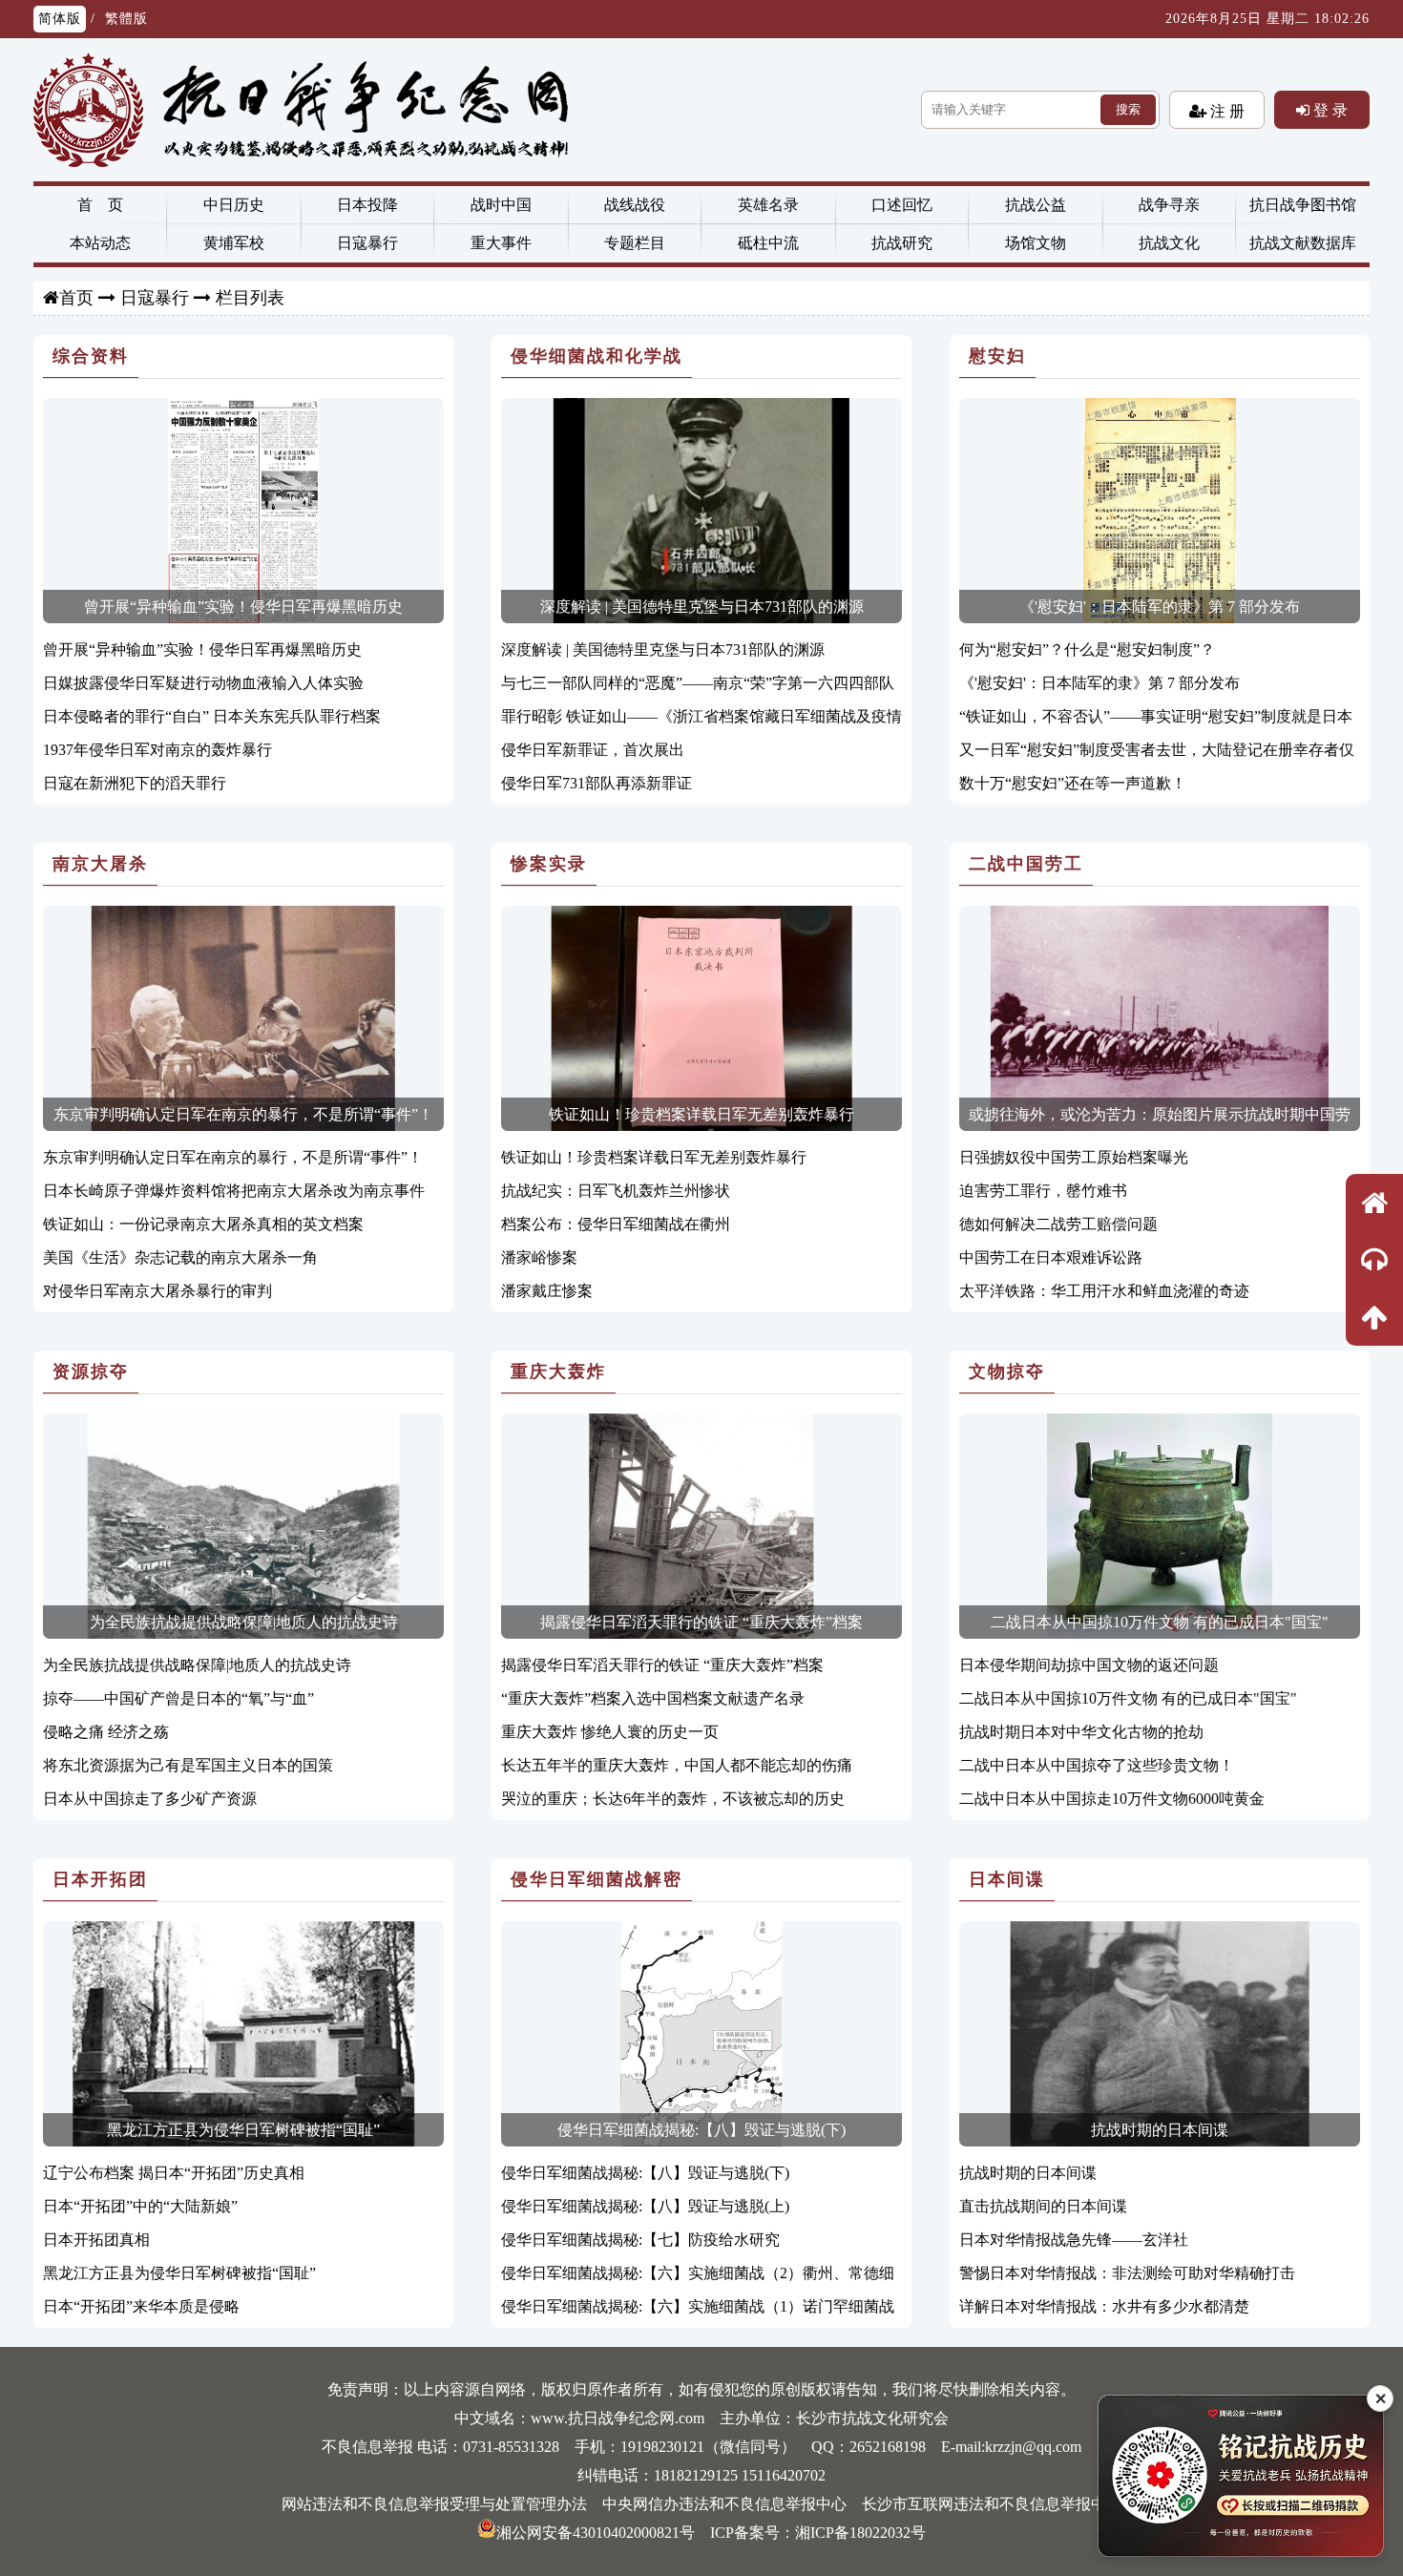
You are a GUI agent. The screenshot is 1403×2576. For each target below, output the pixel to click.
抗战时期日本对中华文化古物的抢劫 (1081, 1732)
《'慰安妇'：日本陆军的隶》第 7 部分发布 (1160, 607)
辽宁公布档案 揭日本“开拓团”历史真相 (174, 2173)
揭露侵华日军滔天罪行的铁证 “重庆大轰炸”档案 (701, 1622)
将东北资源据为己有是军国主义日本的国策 (188, 1765)
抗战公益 (1036, 205)
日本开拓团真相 (96, 2240)
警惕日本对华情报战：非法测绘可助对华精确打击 (1127, 2273)
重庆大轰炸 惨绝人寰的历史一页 (610, 1732)
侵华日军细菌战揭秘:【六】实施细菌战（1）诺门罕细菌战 (698, 2306)
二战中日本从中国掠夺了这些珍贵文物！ (1097, 1765)
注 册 (1225, 111)
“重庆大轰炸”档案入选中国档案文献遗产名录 (653, 1698)
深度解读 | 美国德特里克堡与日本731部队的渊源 (702, 607)
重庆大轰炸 (558, 1372)
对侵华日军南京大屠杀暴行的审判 (157, 1291)
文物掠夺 (1007, 1372)
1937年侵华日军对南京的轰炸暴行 (157, 750)
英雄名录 (768, 205)
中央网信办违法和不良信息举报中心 (724, 2504)
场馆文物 (1036, 243)
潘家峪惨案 (539, 1257)
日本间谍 (1007, 1879)
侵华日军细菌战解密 (597, 1879)
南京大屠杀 (100, 864)
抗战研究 (902, 243)
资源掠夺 (91, 1372)
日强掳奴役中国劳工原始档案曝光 (1074, 1157)
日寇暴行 (367, 243)
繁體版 (126, 19)
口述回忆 (902, 205)
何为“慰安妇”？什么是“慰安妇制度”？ (1087, 649)
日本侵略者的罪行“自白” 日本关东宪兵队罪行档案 (212, 716)
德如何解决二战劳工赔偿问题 (1058, 1224)
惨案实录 (549, 864)
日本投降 (367, 205)
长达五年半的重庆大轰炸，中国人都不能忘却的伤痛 (677, 1765)
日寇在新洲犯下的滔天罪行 (135, 783)
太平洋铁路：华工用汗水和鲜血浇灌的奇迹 (1104, 1291)
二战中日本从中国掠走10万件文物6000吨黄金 (1112, 1799)
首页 (76, 298)
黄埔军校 (234, 243)
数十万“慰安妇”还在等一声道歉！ (1073, 783)
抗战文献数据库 (1303, 243)
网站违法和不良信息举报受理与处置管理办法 (434, 2504)
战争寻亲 (1169, 205)
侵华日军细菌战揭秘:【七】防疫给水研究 (640, 2240)
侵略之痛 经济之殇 (106, 1732)
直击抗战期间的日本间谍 (1043, 2206)
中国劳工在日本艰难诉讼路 (1051, 1257)
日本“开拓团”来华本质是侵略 (141, 2306)
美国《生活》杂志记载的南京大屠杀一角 (180, 1257)
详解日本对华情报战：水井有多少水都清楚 (1104, 2306)
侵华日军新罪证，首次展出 (593, 750)
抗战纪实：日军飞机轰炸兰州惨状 (616, 1191)
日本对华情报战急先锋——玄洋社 (1074, 2240)
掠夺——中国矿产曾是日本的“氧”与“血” (178, 1698)
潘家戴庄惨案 (547, 1291)
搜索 (1128, 109)
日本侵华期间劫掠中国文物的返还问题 (1089, 1665)
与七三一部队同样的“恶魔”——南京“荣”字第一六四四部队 (698, 683)
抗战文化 (1169, 243)
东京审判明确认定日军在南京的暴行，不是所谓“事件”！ (243, 1114)
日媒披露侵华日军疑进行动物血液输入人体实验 (203, 683)
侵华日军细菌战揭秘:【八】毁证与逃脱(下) (701, 2130)
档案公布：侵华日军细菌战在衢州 (616, 1224)
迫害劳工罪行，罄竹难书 (1043, 1191)
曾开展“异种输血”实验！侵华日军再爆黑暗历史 (243, 607)
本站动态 (100, 243)
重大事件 (501, 243)
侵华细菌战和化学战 (597, 356)
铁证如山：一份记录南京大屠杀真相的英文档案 (203, 1224)
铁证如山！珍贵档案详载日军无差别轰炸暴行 (701, 1114)
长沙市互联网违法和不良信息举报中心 (992, 2504)
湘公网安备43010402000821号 (596, 2533)
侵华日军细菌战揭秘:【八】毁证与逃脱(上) (645, 2206)
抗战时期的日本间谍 (1160, 2130)
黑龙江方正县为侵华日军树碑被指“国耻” (243, 2130)
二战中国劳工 (1026, 864)
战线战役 (635, 205)
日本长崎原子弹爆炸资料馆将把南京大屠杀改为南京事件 (234, 1191)
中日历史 (234, 205)
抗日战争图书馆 (1303, 205)
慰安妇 (997, 356)
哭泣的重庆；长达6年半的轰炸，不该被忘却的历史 (673, 1799)
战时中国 (501, 205)
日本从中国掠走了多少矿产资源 (150, 1799)
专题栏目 (635, 243)
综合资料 (91, 356)
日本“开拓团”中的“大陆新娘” (140, 2206)
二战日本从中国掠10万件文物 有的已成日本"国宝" (1160, 1622)
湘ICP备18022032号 (860, 2533)
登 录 (1329, 110)
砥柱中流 (768, 243)
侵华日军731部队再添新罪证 (597, 783)
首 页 (100, 205)
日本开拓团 (100, 1879)
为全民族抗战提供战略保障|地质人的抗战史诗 (244, 1622)
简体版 (60, 19)
